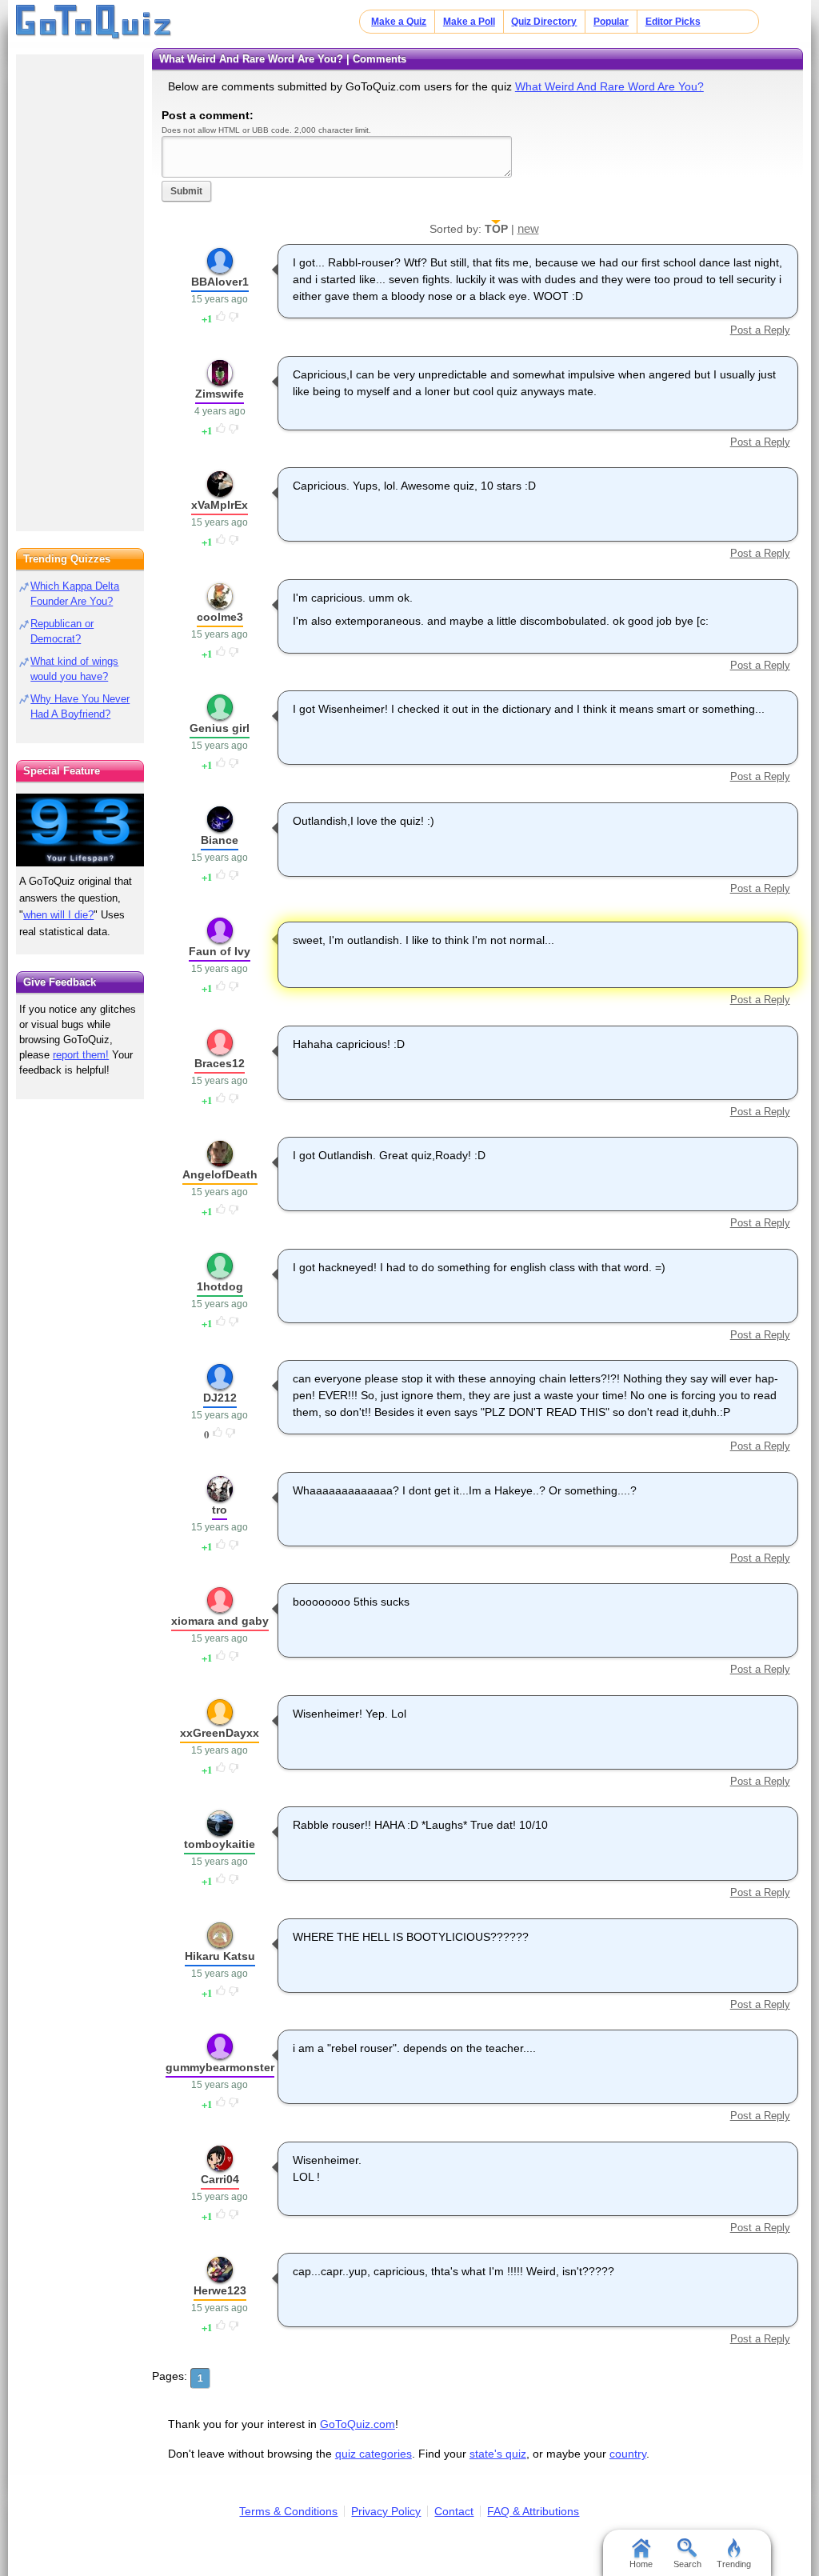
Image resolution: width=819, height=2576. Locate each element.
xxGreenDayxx (220, 1733)
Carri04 (220, 2179)
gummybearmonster (220, 2067)
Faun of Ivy (220, 951)
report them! (81, 1055)
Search (687, 2564)
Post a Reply (760, 330)
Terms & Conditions (288, 2511)
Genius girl (220, 728)
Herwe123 (220, 2290)
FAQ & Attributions (533, 2511)
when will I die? (58, 915)
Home (641, 2564)
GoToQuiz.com (358, 2424)
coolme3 (220, 617)
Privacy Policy (386, 2511)
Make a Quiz (399, 22)
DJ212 (220, 1398)
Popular (611, 22)
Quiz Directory (544, 22)
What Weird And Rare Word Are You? (609, 86)
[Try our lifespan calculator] (80, 830)
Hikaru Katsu (220, 1956)
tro (220, 1510)
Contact (454, 2511)
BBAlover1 (220, 282)
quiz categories (374, 2454)
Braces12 (220, 1063)
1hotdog (220, 1286)
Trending (734, 2564)
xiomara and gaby (220, 1621)
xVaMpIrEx (220, 505)
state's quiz (498, 2454)
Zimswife (220, 394)
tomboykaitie (220, 1844)
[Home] (94, 22)
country (628, 2454)
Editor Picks (673, 22)
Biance (220, 840)
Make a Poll (469, 22)
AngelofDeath (220, 1174)
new (528, 228)
